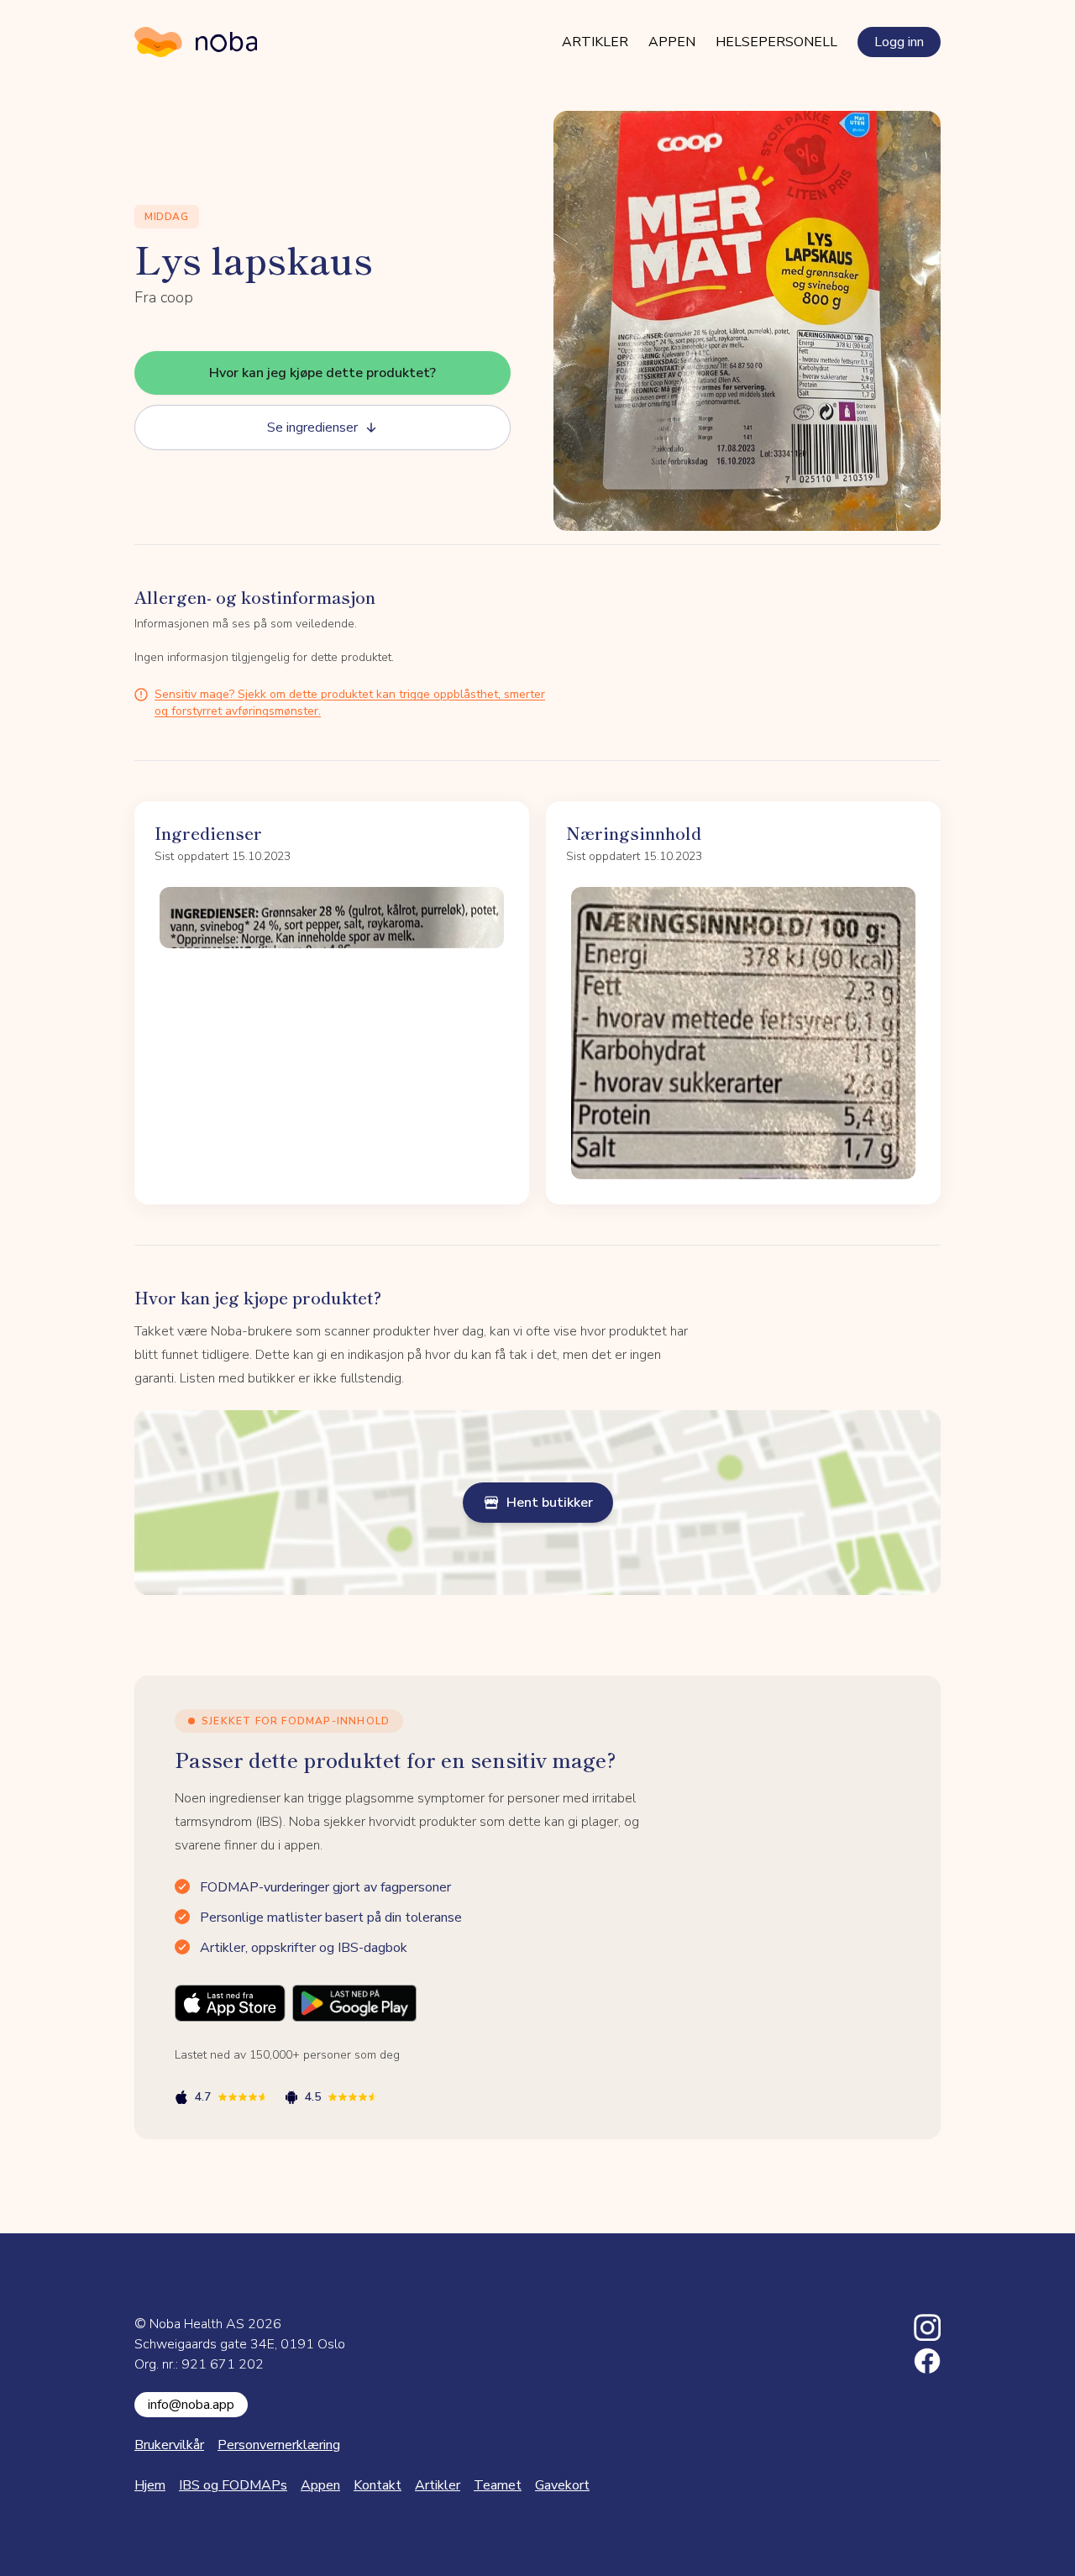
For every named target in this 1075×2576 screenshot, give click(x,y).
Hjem (150, 2485)
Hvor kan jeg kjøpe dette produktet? (322, 373)
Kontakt (378, 2485)
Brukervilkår (169, 2445)
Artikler (595, 42)
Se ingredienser (312, 428)
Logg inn (899, 42)
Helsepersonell (776, 42)
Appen (672, 42)
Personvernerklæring (279, 2445)
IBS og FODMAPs (233, 2485)
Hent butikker (550, 1503)
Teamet (498, 2485)
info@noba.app (191, 2405)
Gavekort (562, 2485)
